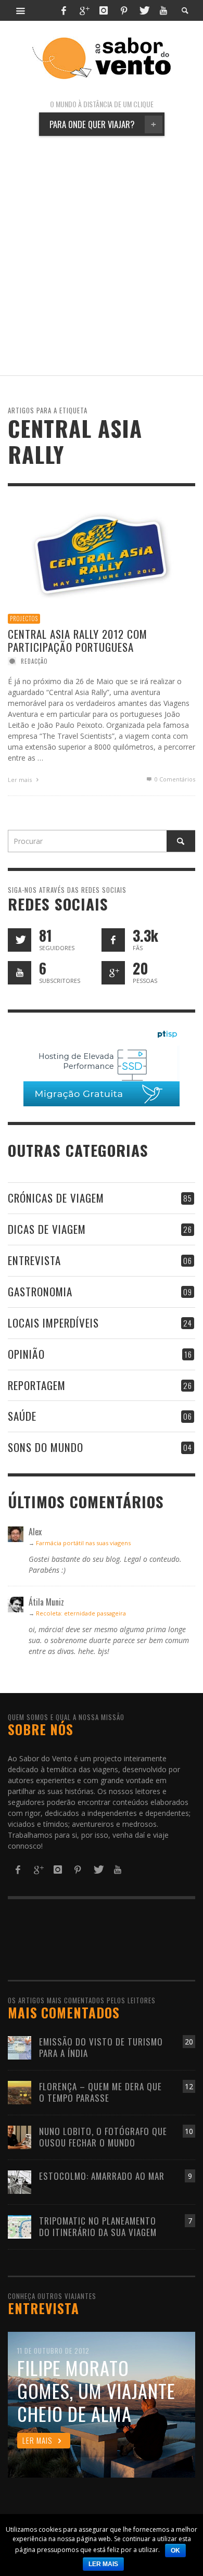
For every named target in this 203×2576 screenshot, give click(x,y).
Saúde (22, 1416)
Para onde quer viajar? (103, 124)
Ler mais (21, 780)
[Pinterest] (124, 10)
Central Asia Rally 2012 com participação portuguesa (78, 640)
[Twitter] (144, 10)
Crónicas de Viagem (56, 1198)
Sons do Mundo (46, 1447)
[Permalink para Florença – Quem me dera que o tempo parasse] (20, 2092)
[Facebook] (64, 10)
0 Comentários (174, 779)
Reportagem (37, 1385)
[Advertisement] (102, 256)
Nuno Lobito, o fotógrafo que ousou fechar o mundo (103, 2137)
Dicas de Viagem (47, 1229)
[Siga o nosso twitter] (20, 940)
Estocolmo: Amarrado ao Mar (102, 2176)
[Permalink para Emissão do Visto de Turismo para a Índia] (20, 2047)
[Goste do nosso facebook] (113, 940)
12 (189, 2086)
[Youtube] (163, 10)
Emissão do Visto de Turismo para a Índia (101, 2047)
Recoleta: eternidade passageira (81, 1613)
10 (189, 2131)
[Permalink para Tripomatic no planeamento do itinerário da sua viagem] (20, 2226)
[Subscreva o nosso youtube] (20, 973)
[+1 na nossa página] (113, 973)
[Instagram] (104, 10)
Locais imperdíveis (53, 1323)
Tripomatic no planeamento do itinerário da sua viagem (98, 2226)
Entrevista (34, 1260)
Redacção (34, 661)
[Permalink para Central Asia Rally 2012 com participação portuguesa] (102, 553)
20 (189, 2042)
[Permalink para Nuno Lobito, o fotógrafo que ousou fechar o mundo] (20, 2136)
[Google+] (84, 10)
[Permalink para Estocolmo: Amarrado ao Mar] (20, 2181)
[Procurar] (21, 10)
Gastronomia (40, 1291)
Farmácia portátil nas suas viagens (83, 1543)
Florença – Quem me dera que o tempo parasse (100, 2092)
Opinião (26, 1354)
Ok (175, 2550)
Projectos (24, 618)
